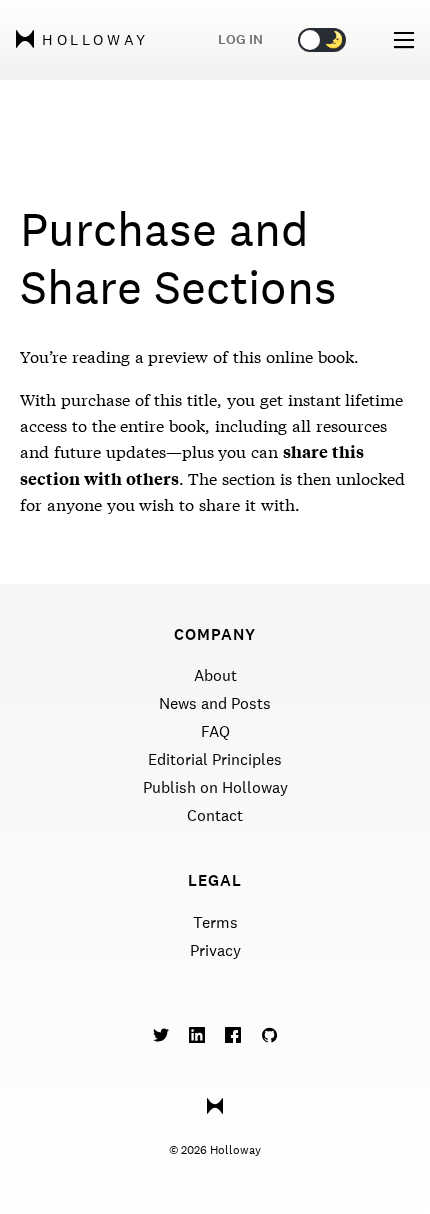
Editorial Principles (215, 759)
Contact (215, 815)
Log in (240, 39)
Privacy (215, 950)
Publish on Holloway (215, 787)
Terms (215, 922)
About (215, 675)
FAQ (215, 731)
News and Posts (215, 703)
